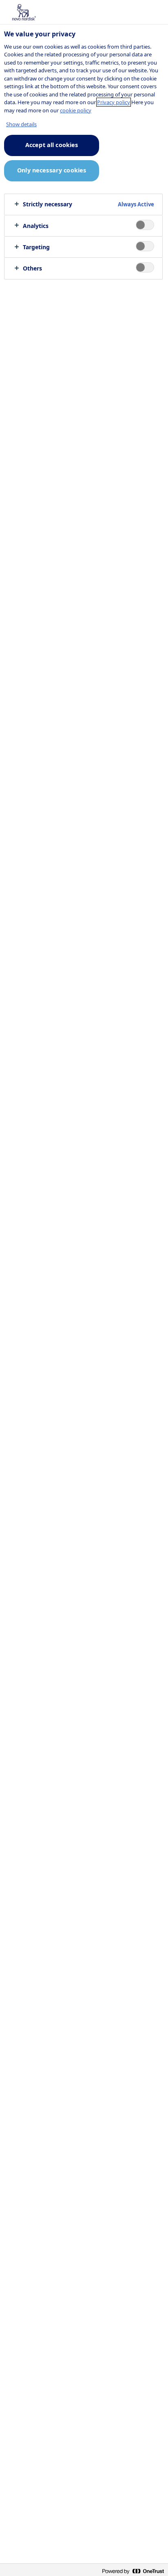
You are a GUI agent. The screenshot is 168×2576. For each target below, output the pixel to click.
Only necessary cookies (52, 170)
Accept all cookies (52, 145)
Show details (21, 124)
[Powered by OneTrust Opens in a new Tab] (133, 2571)
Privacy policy (114, 102)
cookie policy (76, 110)
